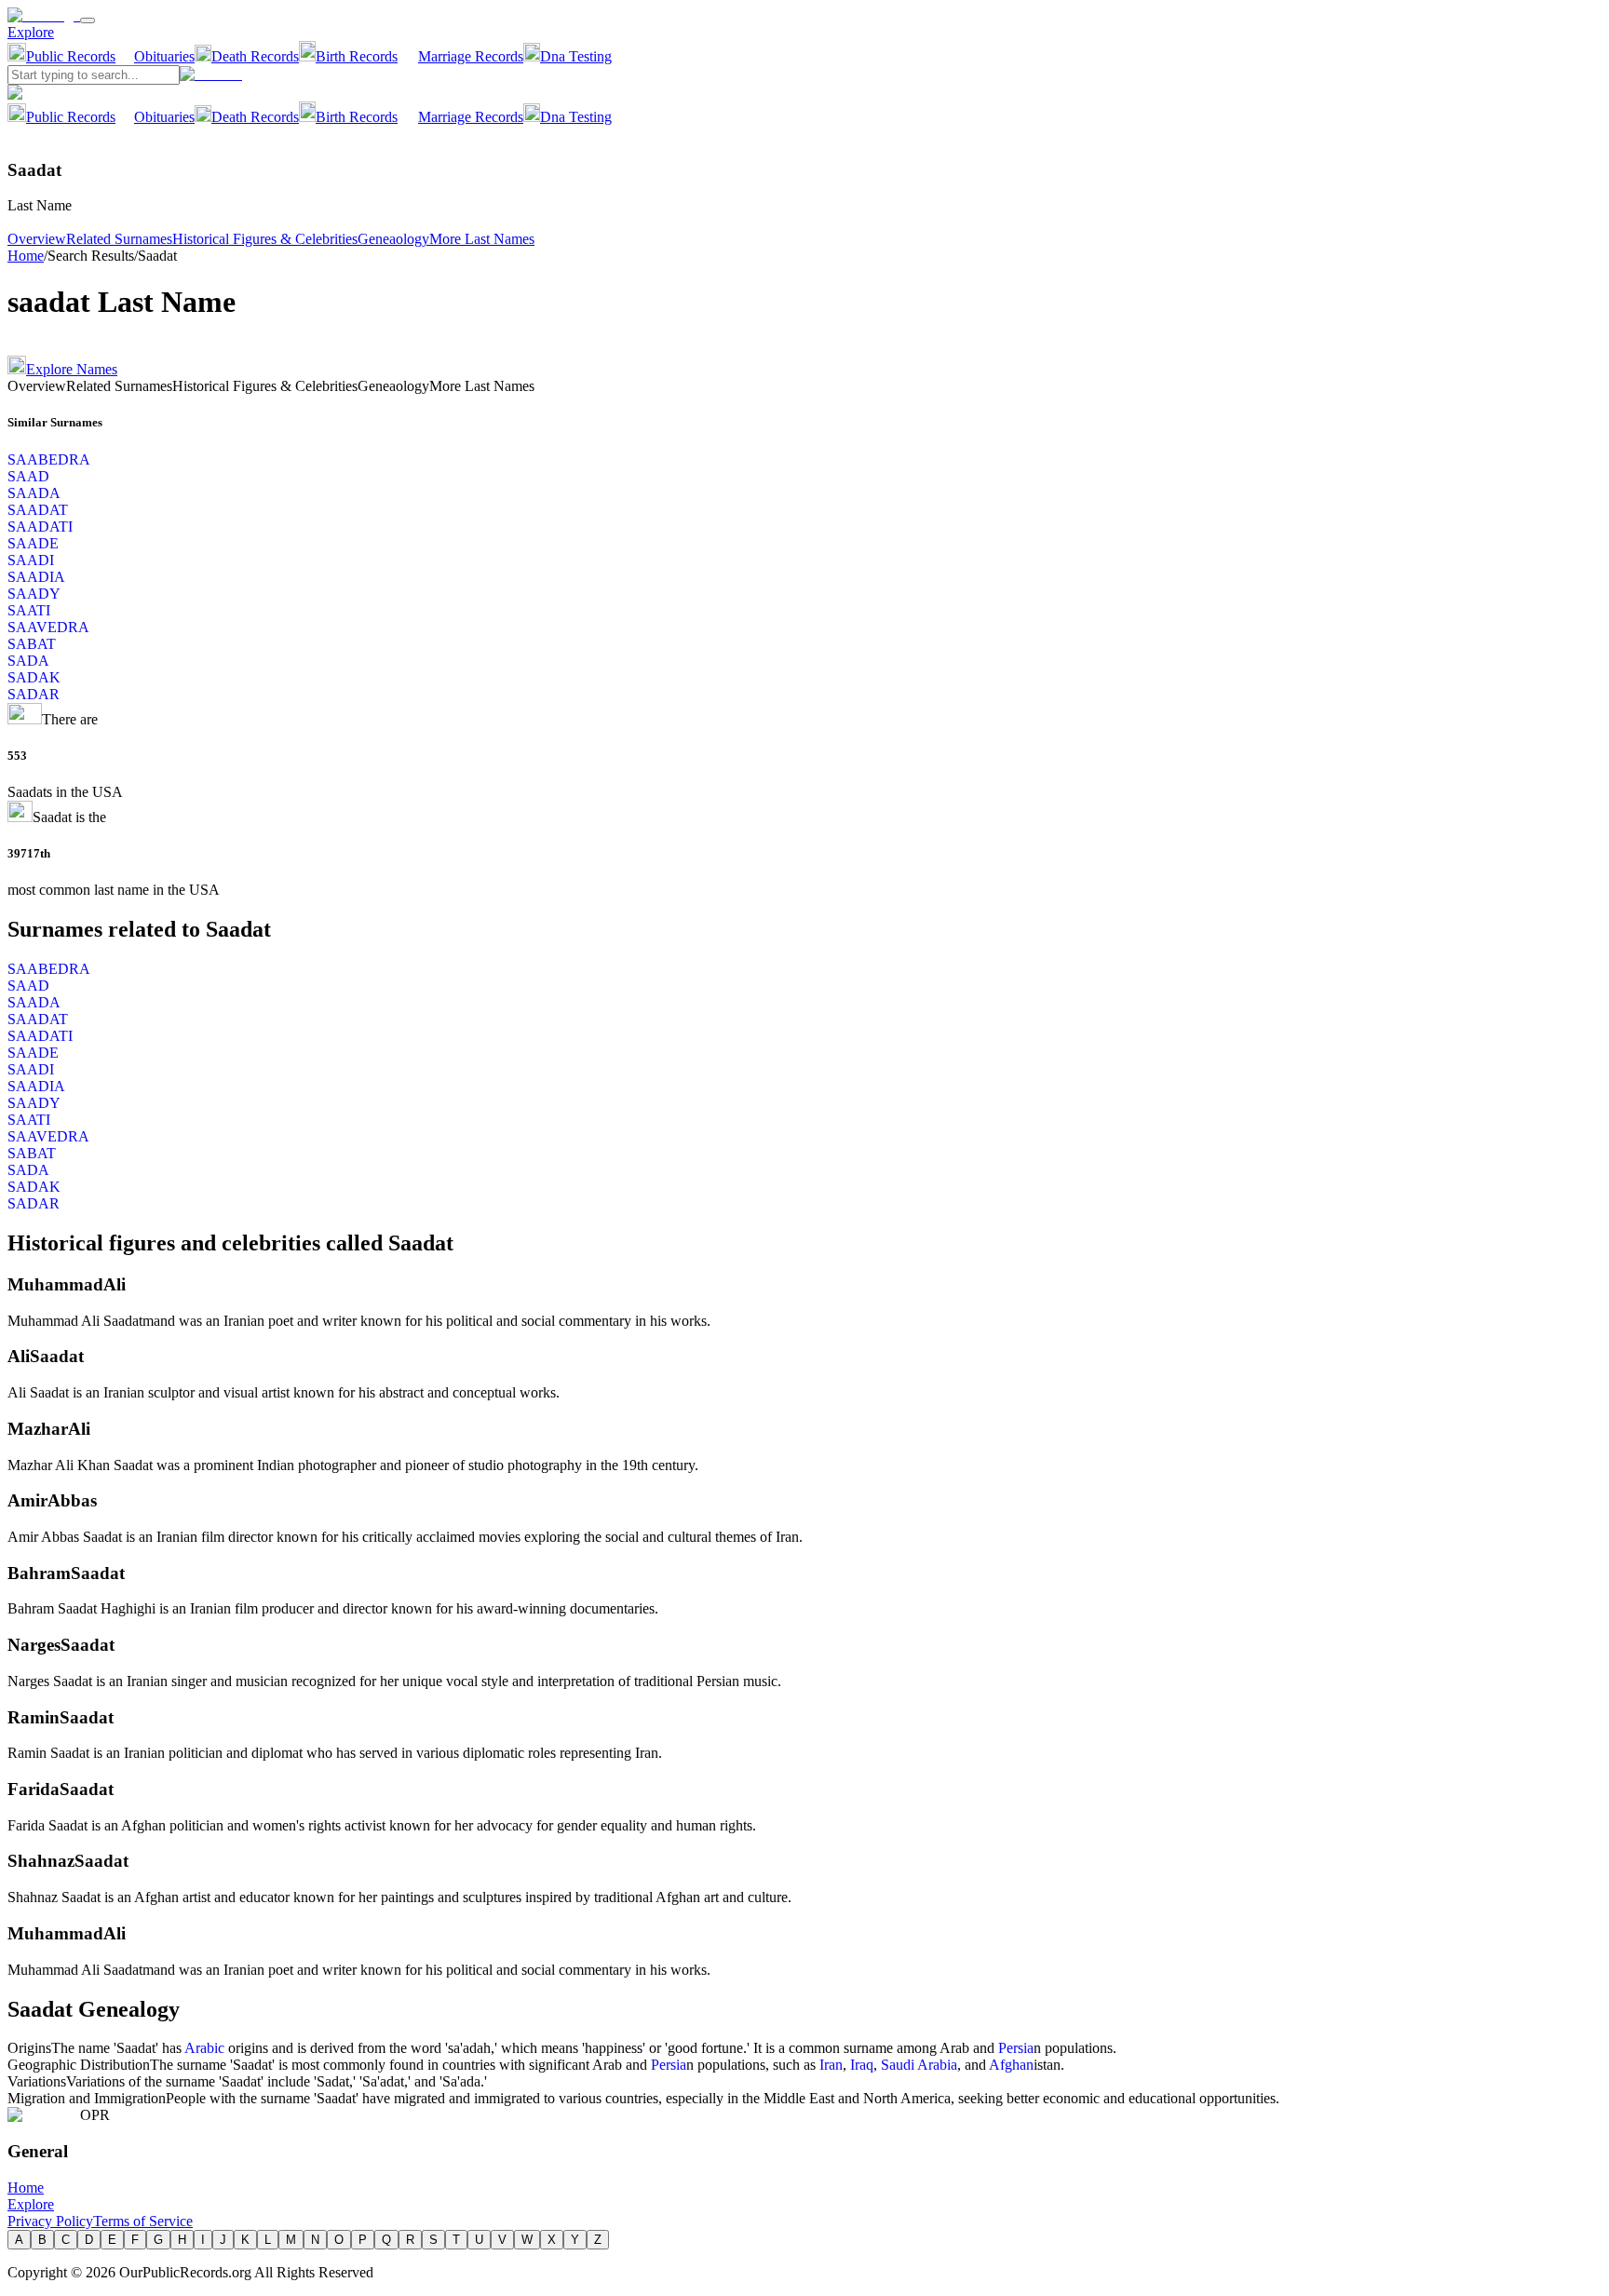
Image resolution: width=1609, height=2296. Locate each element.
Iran (831, 2065)
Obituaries (164, 56)
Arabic (204, 2048)
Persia (1016, 2048)
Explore (31, 32)
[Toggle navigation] (88, 20)
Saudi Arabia (919, 2065)
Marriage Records (471, 56)
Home (26, 256)
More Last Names (482, 239)
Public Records (71, 56)
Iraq (862, 2065)
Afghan (1011, 2065)
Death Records (255, 56)
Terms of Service (143, 2221)
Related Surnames (119, 239)
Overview (37, 239)
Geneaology (393, 239)
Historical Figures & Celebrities (265, 239)
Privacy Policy (50, 2221)
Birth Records (357, 56)
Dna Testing (576, 56)
